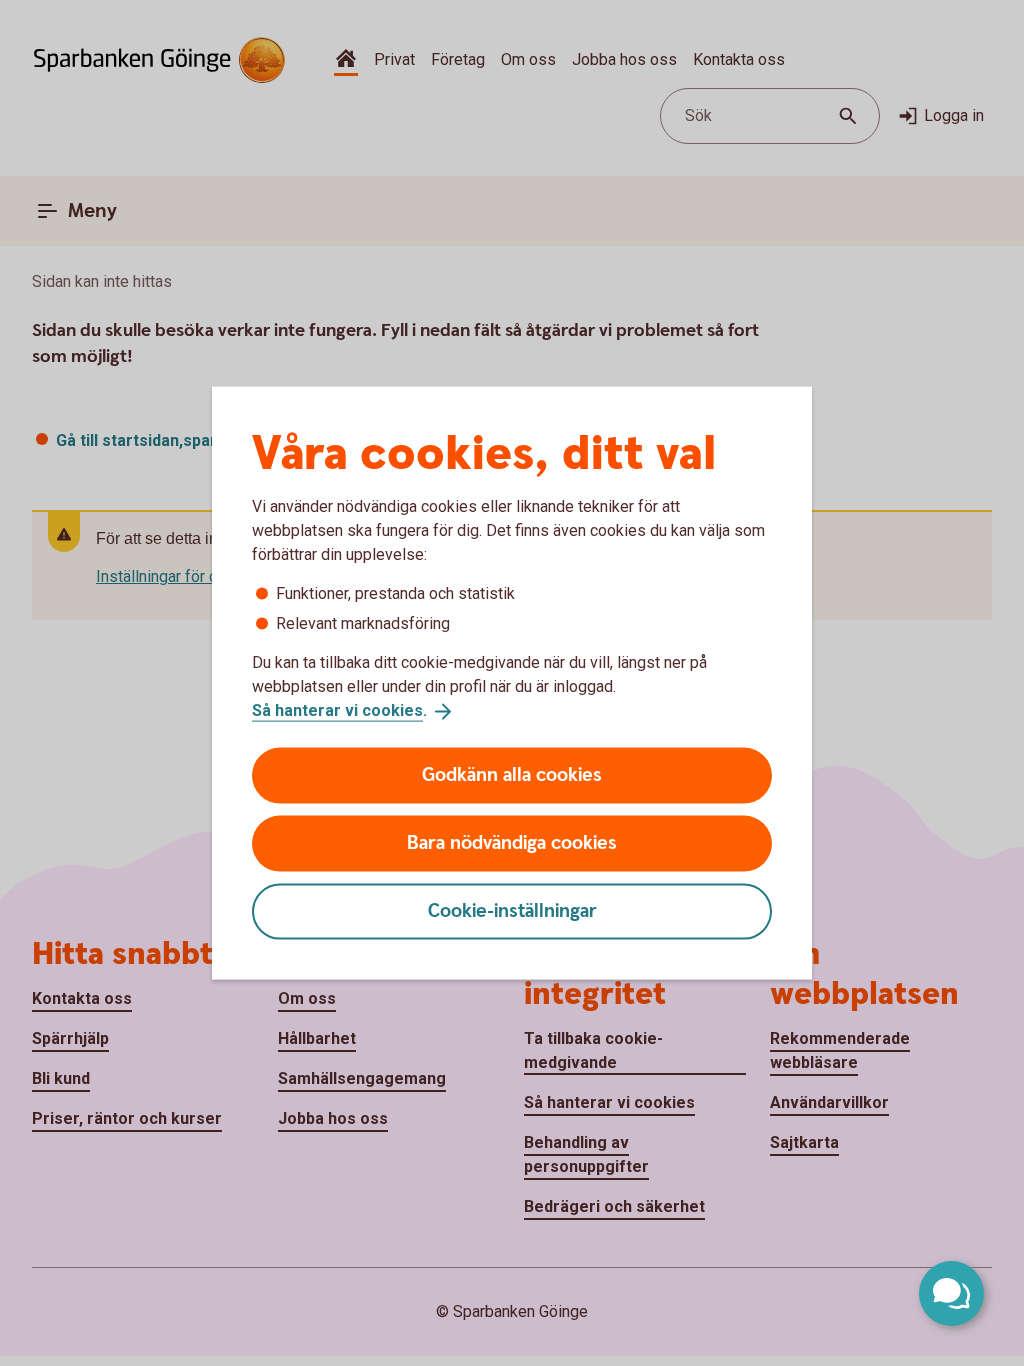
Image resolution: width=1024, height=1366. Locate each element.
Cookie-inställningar (512, 910)
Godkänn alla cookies (512, 774)
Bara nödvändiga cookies (512, 842)
